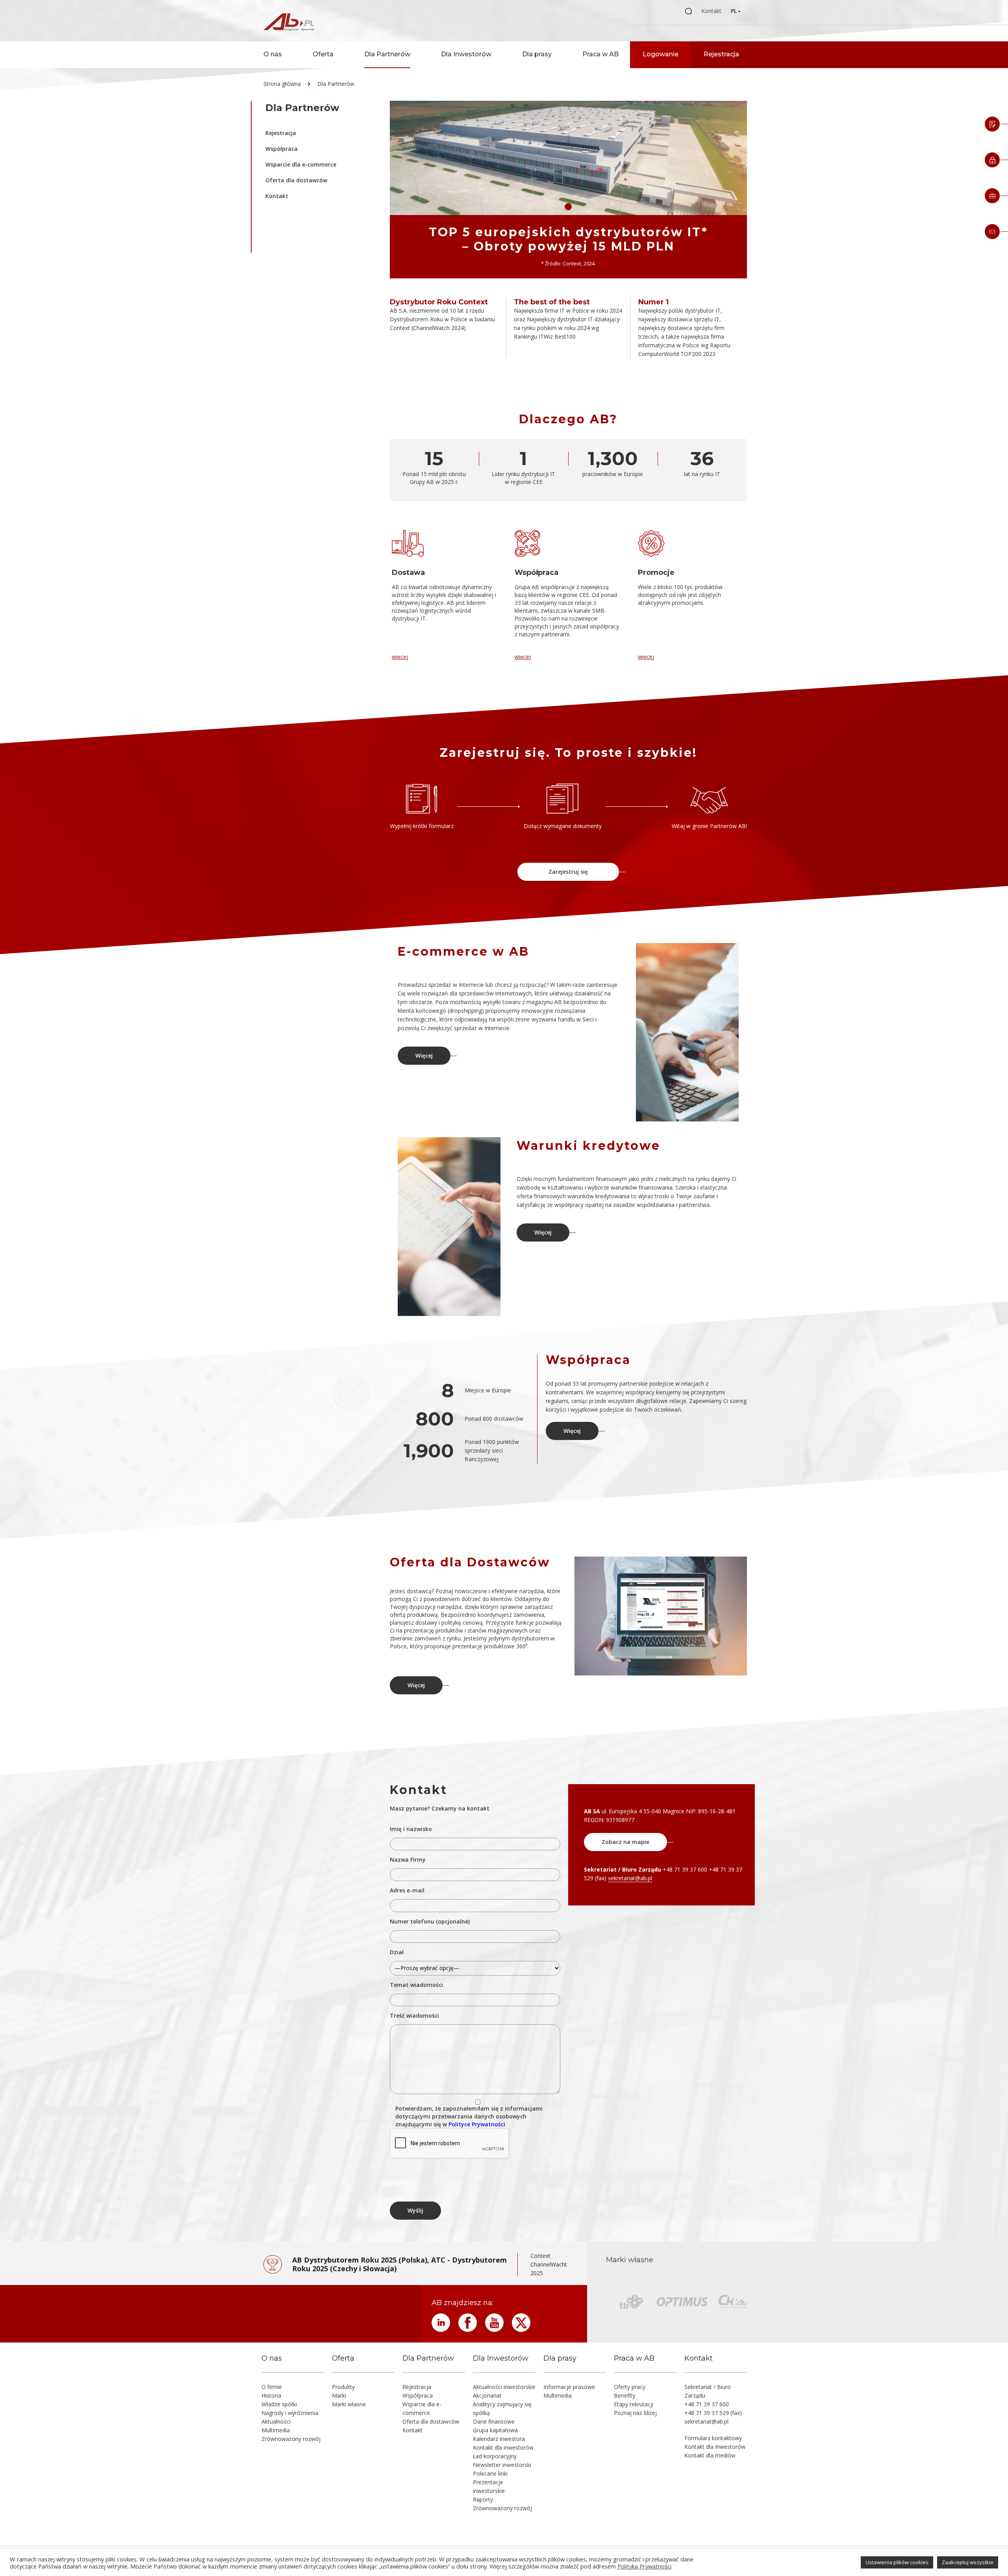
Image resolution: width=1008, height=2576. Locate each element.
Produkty (343, 2387)
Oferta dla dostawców (296, 180)
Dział (397, 1952)
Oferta (323, 54)
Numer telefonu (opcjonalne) (430, 1921)
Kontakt (711, 11)
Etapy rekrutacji (634, 2404)
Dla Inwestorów (466, 54)
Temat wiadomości (416, 1985)
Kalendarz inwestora (499, 2439)
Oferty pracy (630, 2387)
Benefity (624, 2395)
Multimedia (276, 2430)
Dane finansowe (494, 2421)
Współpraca (282, 149)
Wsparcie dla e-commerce (301, 164)
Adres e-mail (407, 1890)
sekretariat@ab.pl (630, 1878)
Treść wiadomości (414, 2015)
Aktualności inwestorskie (504, 2387)
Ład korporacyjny (495, 2456)
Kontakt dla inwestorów (503, 2447)
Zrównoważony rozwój (291, 2439)
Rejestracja (721, 54)
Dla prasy (537, 54)
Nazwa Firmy (408, 1860)
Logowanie (661, 54)
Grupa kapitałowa (495, 2430)
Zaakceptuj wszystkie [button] (968, 2562)
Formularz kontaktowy (713, 2438)
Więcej (424, 1055)
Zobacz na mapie (625, 1842)
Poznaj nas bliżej (635, 2413)
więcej (400, 657)
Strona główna (282, 84)
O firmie (272, 2387)
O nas (273, 54)
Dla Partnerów (387, 54)
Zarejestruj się (568, 872)
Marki (339, 2395)
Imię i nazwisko (411, 1829)
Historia (271, 2395)
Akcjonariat (487, 2395)
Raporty (483, 2499)
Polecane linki (490, 2473)
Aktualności (276, 2421)
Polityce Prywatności (477, 2124)
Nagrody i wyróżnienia (290, 2413)
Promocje (656, 573)
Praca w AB (600, 54)
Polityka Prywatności (644, 2566)
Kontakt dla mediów (710, 2455)
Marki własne (349, 2404)
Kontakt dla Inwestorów (715, 2447)
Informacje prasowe (569, 2387)
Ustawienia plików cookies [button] (897, 2562)
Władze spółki (279, 2404)
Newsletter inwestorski (502, 2465)
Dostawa (408, 573)
